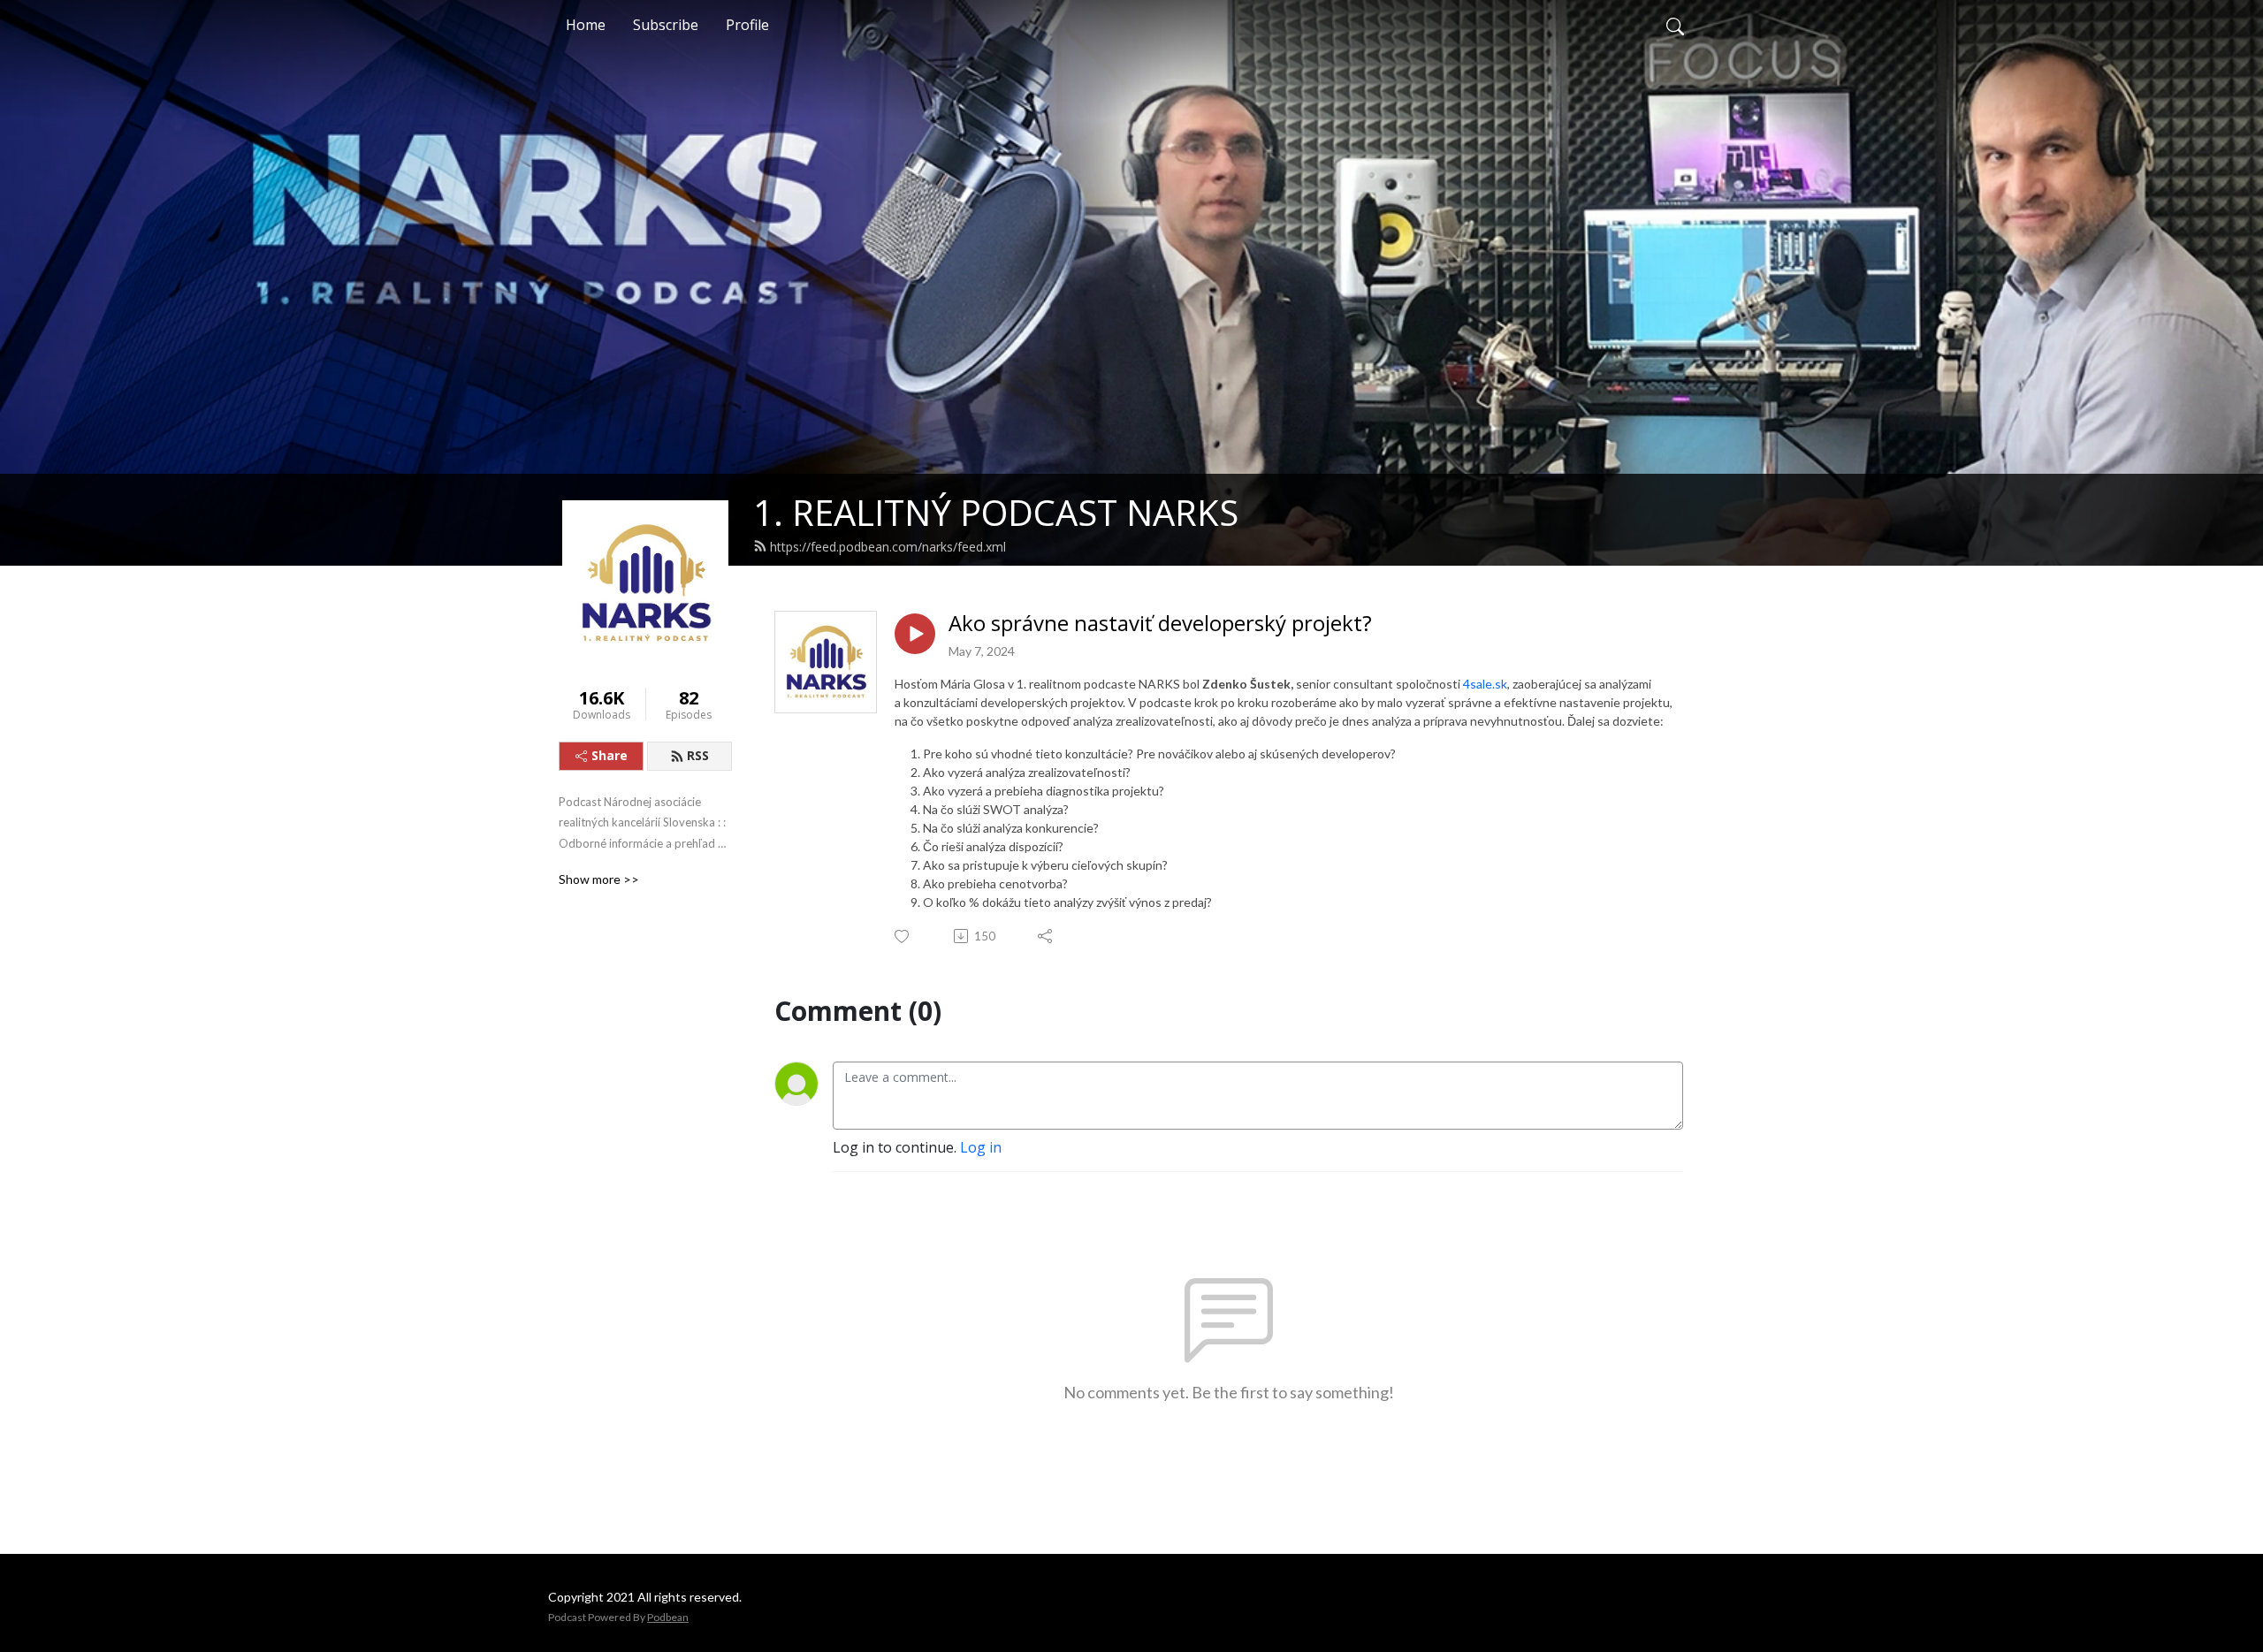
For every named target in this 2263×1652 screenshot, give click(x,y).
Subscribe (666, 25)
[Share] (1046, 936)
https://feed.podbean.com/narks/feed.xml (888, 547)
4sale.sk (1485, 684)
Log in (981, 1147)
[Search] (1675, 25)
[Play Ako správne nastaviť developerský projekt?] (915, 634)
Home (586, 25)
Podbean (668, 1617)
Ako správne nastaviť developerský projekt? (1160, 624)
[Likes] (903, 936)
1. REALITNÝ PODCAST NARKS (996, 512)
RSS (698, 755)
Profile (747, 25)
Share (610, 755)
